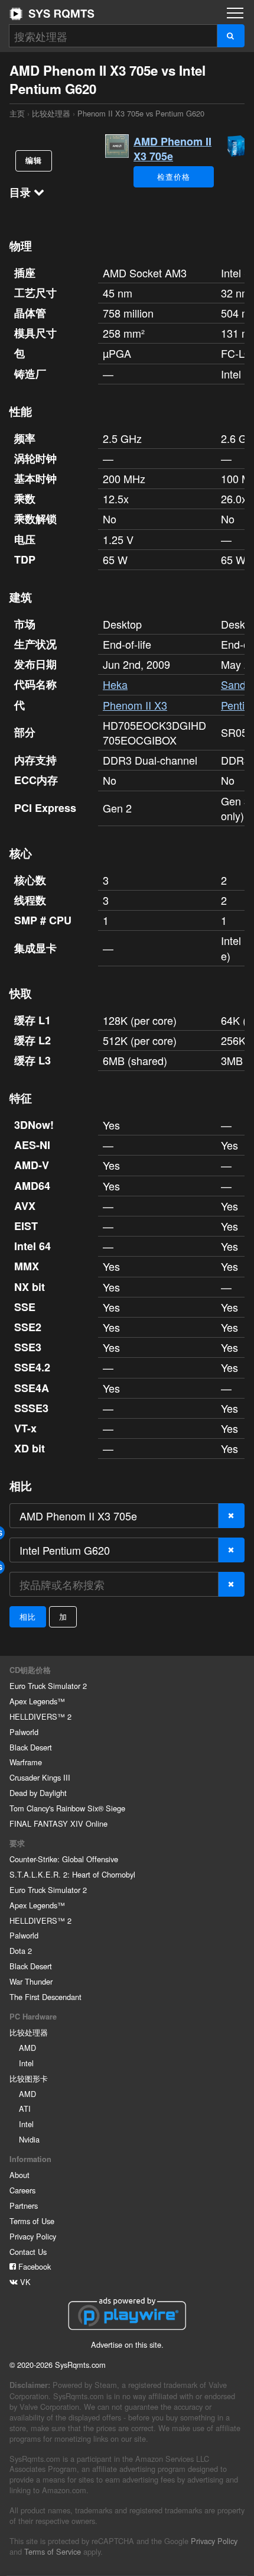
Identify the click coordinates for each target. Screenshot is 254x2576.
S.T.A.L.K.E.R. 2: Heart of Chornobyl (72, 1874)
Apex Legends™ (37, 1701)
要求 (17, 1843)
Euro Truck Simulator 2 (48, 1686)
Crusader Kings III (40, 1777)
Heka (115, 684)
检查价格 (173, 177)
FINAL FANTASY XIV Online (58, 1823)
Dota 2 (21, 1951)
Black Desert (31, 1747)
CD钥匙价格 (30, 1670)
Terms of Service (53, 2551)
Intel (26, 2063)
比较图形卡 (29, 2078)
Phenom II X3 (135, 705)
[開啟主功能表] (235, 13)
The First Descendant (45, 1997)
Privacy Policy (33, 2236)
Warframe (26, 1762)
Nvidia (29, 2139)
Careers (22, 2190)
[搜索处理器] (231, 36)
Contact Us (28, 2252)
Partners (24, 2206)
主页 (52, 14)
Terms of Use (32, 2221)
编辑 (34, 160)
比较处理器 (51, 113)
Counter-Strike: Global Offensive (64, 1859)
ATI (25, 2109)
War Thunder (31, 1981)
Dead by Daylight (38, 1793)
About (19, 2175)
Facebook (33, 2266)
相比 (28, 1617)
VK (24, 2282)
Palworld (24, 1732)
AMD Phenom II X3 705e (172, 149)
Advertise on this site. (127, 2344)
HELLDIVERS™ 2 (40, 1716)
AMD (27, 2048)
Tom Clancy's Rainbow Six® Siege (67, 1808)
